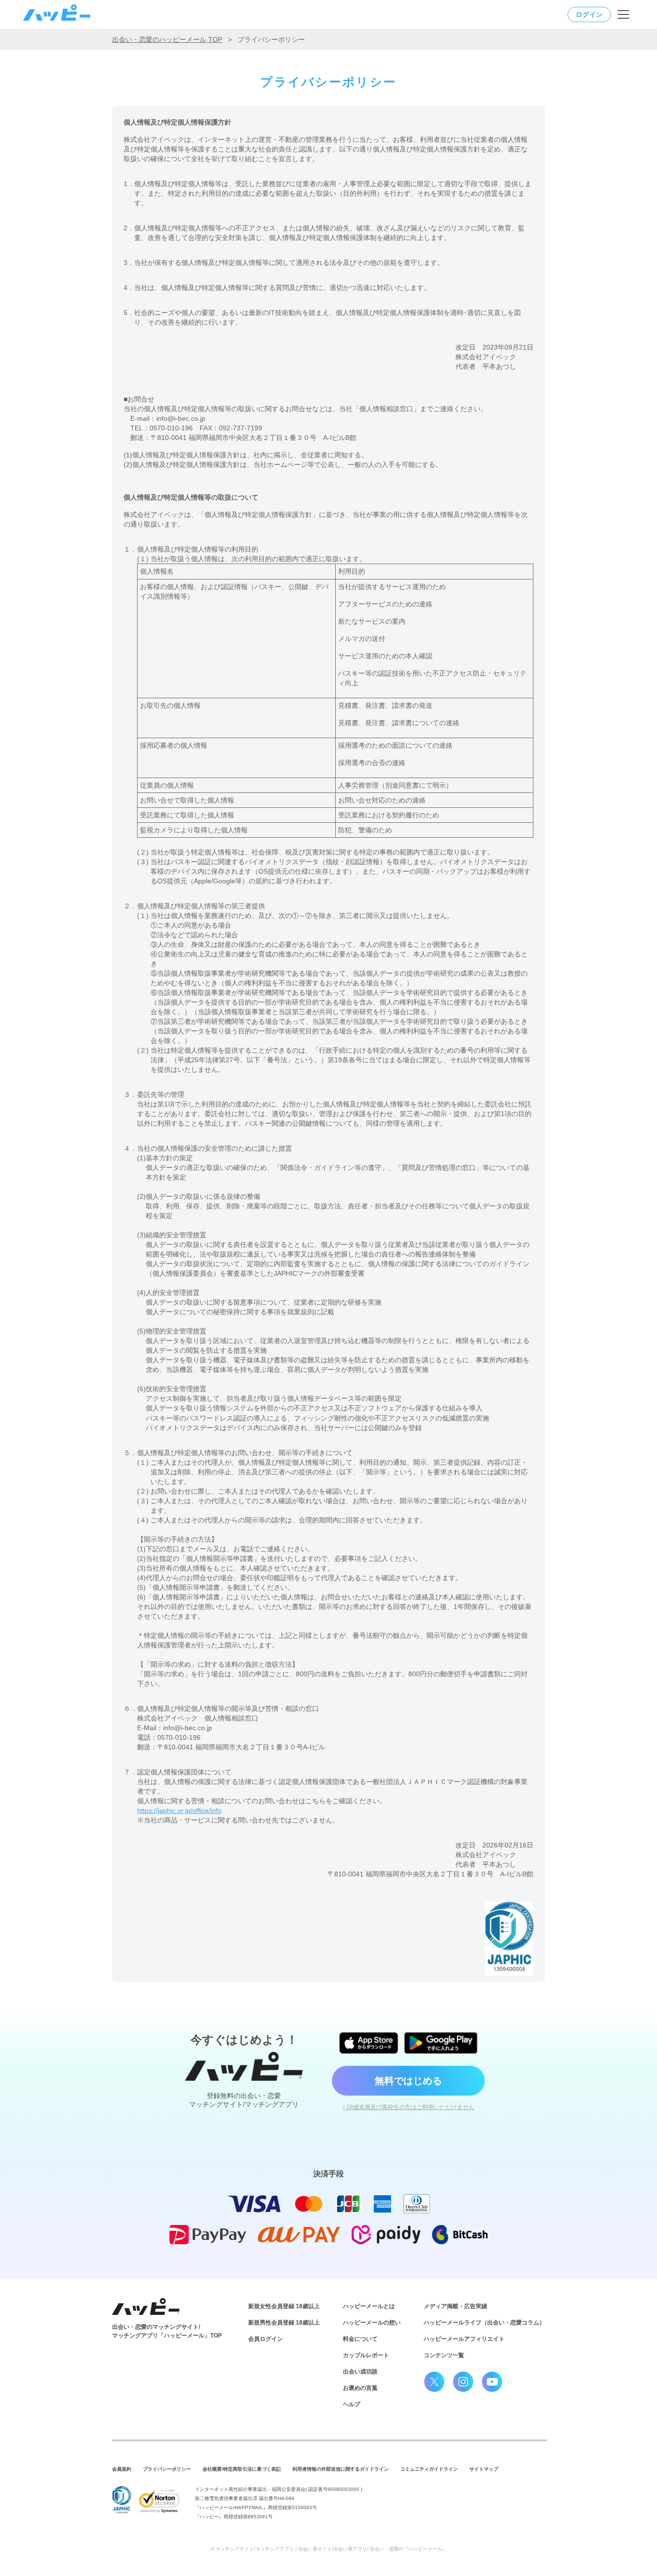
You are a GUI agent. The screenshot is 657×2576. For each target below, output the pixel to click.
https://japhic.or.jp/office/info (179, 1810)
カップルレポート (366, 2355)
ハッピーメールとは (369, 2306)
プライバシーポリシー (167, 2469)
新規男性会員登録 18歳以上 (284, 2323)
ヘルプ (352, 2404)
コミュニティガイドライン (429, 2469)
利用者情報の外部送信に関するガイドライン (341, 2469)
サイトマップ (484, 2469)
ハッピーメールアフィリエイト (464, 2339)
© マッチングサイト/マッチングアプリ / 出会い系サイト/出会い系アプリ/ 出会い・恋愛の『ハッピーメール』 (329, 2549)
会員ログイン (265, 2339)
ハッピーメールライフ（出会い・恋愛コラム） (484, 2323)
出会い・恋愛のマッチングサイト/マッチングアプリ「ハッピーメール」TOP (167, 2331)
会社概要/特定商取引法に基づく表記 (242, 2469)
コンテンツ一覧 (444, 2355)
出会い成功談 (360, 2372)
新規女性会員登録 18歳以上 (284, 2306)
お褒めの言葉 (360, 2388)
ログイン (589, 14)
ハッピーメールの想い (372, 2323)
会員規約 (122, 2469)
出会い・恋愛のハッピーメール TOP (167, 39)
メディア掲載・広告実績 (455, 2306)
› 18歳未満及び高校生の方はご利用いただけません (409, 2107)
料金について (360, 2339)
